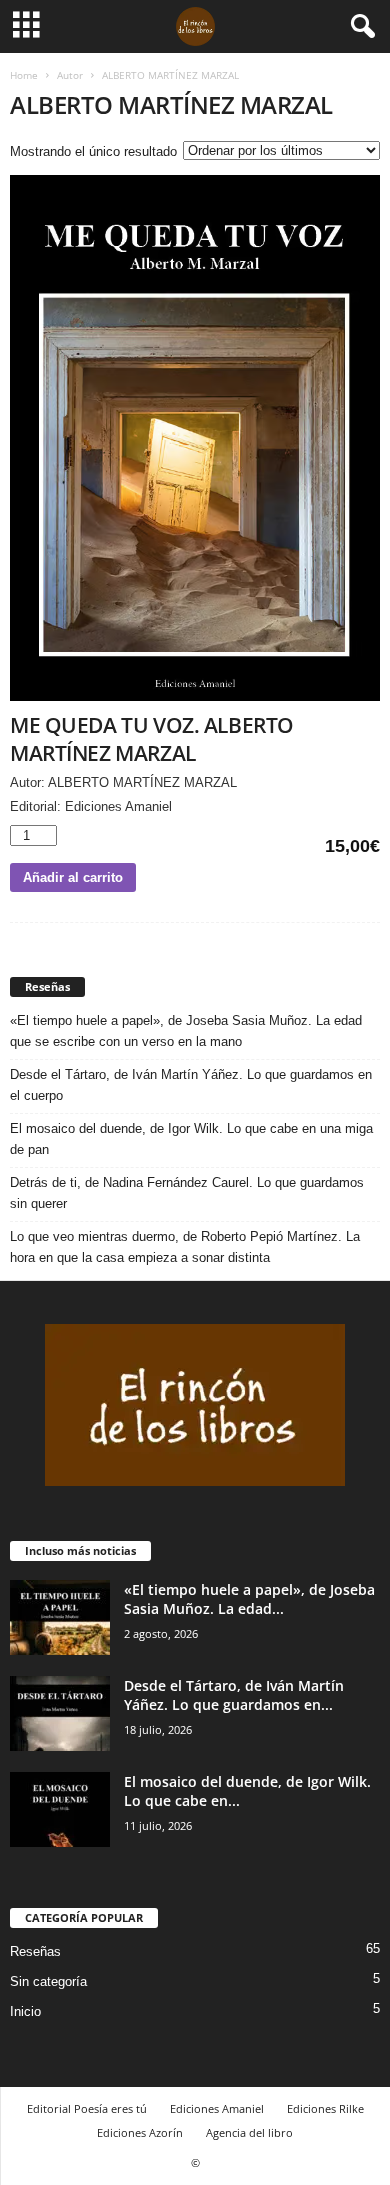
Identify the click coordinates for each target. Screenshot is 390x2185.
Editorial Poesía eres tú (87, 2108)
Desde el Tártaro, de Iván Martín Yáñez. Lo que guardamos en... (234, 1695)
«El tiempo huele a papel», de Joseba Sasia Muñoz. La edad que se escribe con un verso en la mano (186, 1031)
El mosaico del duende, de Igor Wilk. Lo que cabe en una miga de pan (191, 1139)
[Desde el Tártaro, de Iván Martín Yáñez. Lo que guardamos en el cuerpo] (60, 1713)
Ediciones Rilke (325, 2108)
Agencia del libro (249, 2132)
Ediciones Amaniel (217, 2108)
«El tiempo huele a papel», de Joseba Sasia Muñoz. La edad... (249, 1599)
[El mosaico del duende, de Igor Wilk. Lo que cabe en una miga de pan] (60, 1809)
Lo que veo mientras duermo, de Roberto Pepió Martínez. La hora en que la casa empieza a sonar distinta (185, 1247)
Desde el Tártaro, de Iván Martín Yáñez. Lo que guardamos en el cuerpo (191, 1085)
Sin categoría (48, 1981)
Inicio (25, 2011)
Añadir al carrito (73, 877)
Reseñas (35, 1951)
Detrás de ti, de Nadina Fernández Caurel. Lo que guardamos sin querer (187, 1193)
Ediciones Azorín (140, 2132)
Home (24, 75)
